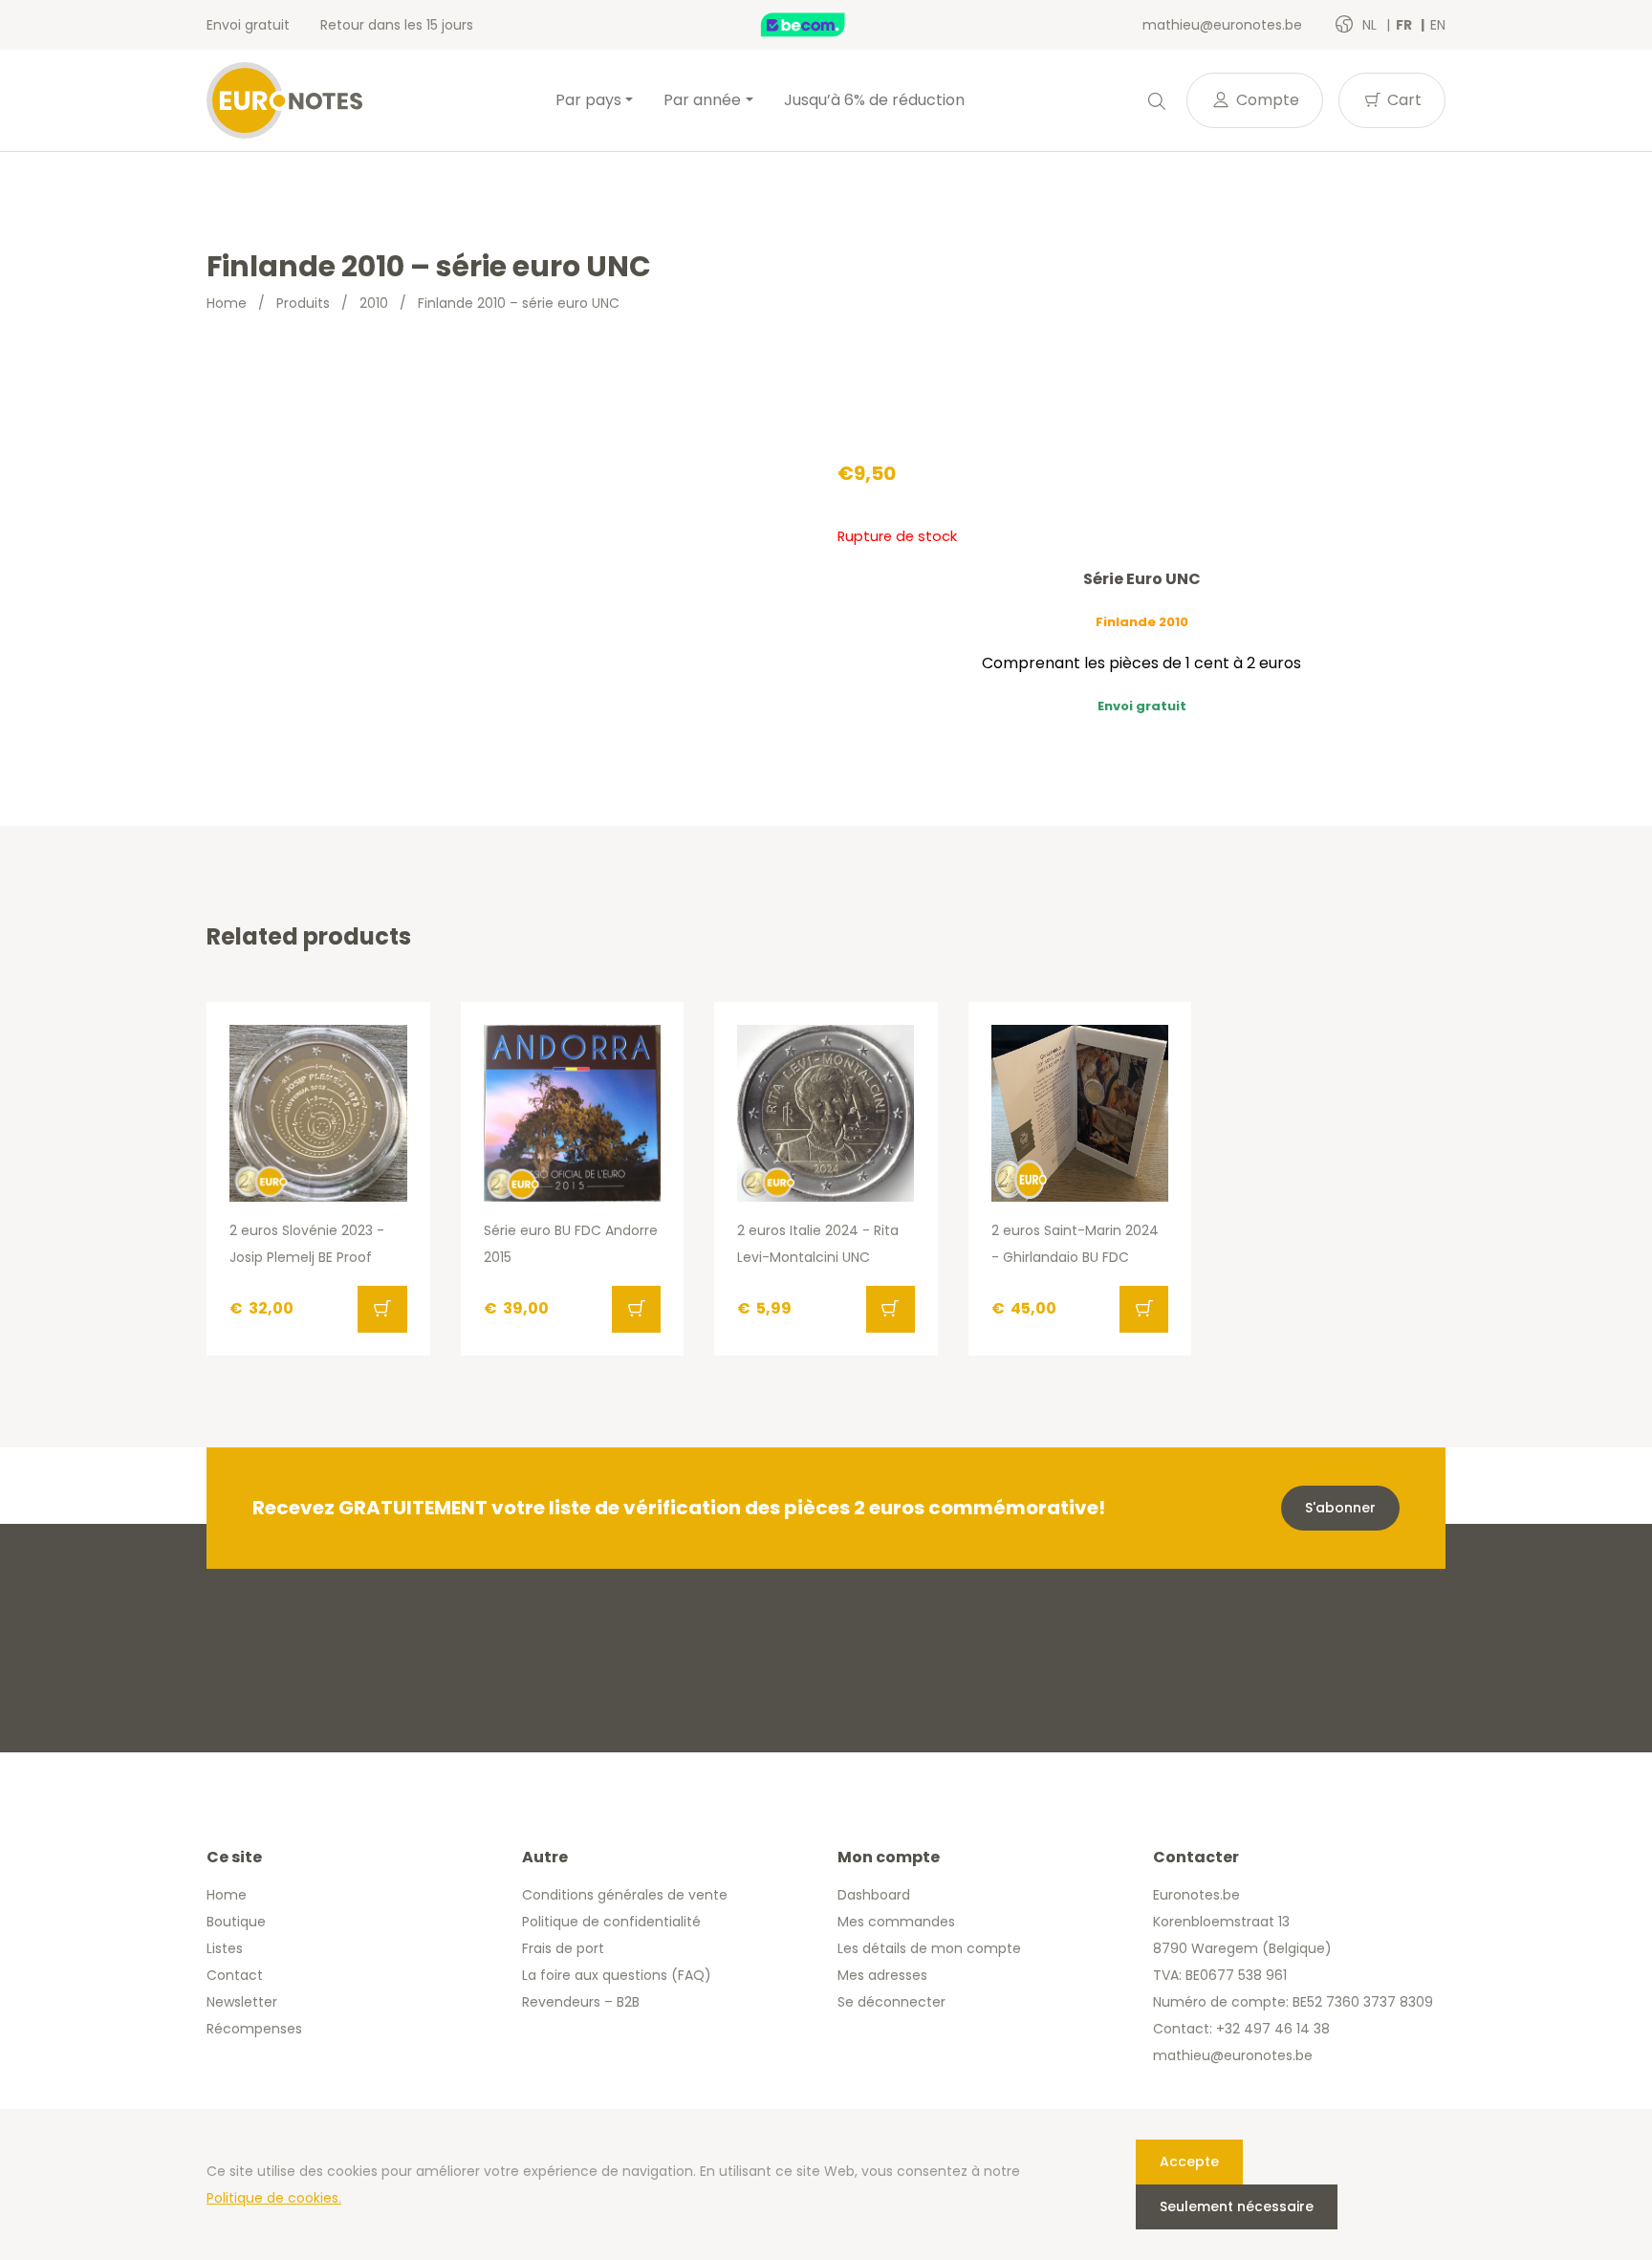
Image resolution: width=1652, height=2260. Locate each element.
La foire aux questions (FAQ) (617, 1975)
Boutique (236, 1922)
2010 (374, 303)
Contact (235, 1975)
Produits (303, 303)
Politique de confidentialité (611, 1922)
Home (227, 303)
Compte (1266, 100)
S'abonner (1340, 1508)
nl (1371, 25)
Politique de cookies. (274, 2198)
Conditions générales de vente (625, 1895)
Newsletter (242, 2002)
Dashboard (874, 1895)
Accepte (1189, 2162)
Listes (225, 1948)
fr (1405, 25)
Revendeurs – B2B (581, 2002)
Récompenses (254, 2029)
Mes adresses (882, 1975)
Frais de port (563, 1948)
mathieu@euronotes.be (1222, 25)
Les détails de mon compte (929, 1948)
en (1438, 25)
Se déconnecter (891, 2002)
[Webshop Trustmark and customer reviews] (823, 25)
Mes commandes (896, 1922)
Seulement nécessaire (1237, 2206)
